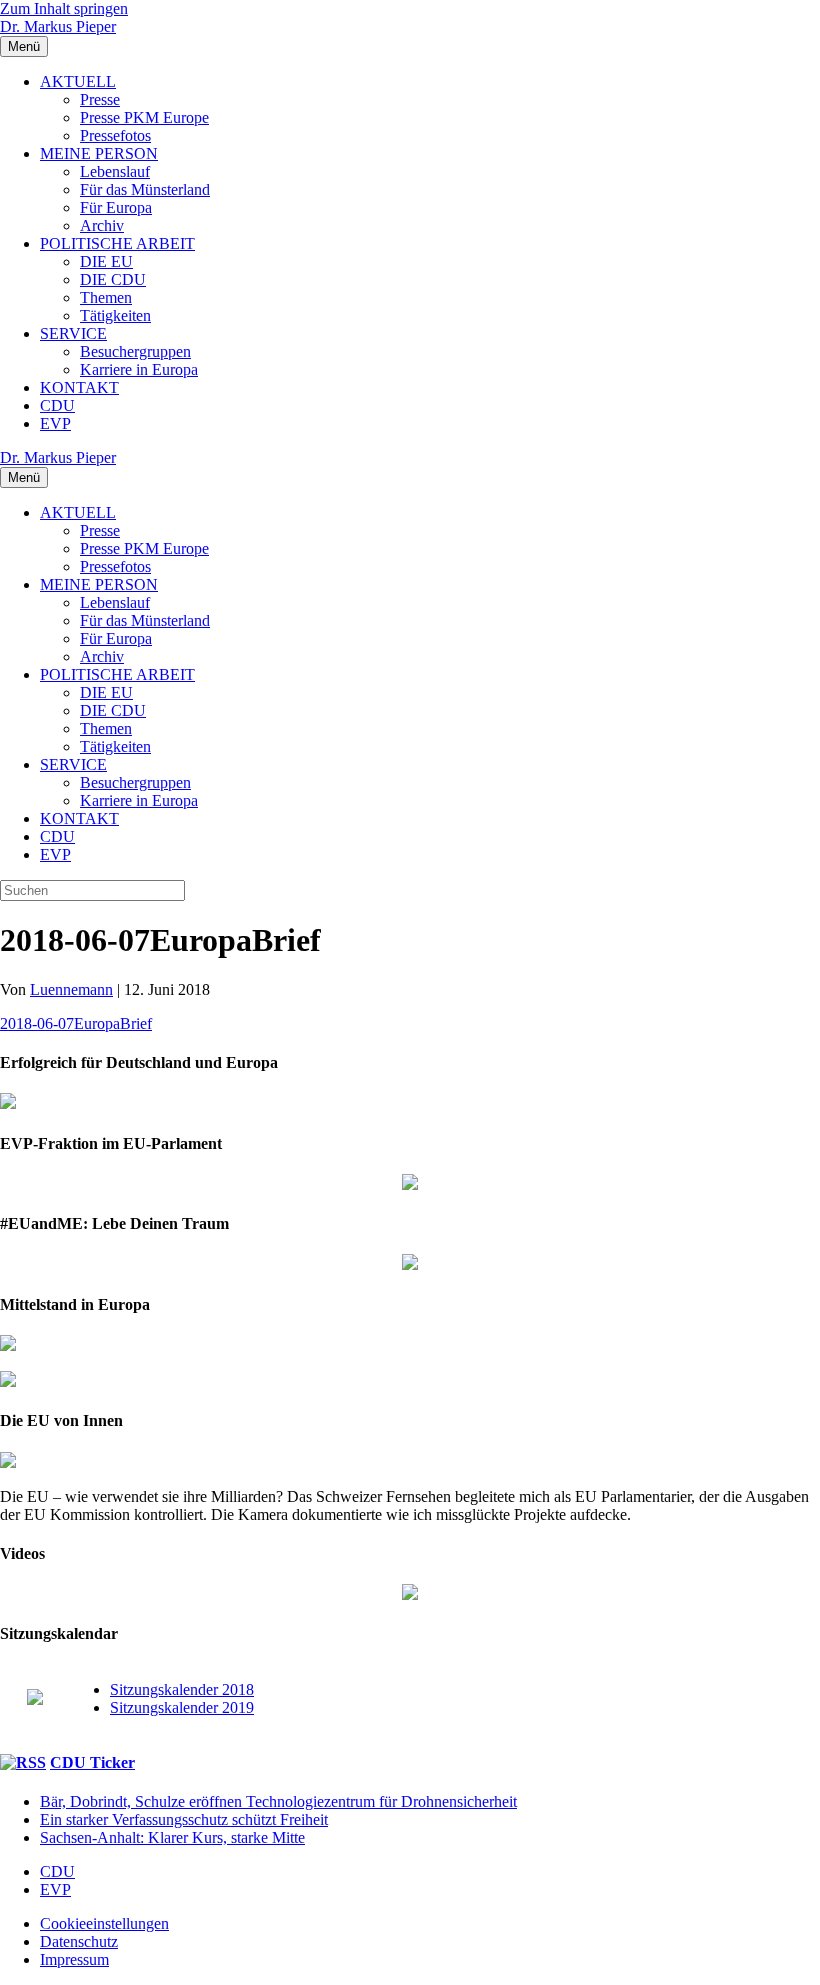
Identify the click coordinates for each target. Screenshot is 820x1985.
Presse (100, 99)
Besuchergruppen (135, 351)
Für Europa (116, 207)
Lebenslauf (115, 171)
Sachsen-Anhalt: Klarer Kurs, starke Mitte (172, 1837)
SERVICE (73, 333)
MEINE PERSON (99, 153)
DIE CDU (113, 279)
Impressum (74, 1959)
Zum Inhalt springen (64, 8)
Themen (106, 297)
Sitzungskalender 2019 (182, 1707)
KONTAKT (79, 387)
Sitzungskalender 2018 (182, 1689)
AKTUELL (78, 81)
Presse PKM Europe (144, 117)
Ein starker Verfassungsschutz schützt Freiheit (184, 1819)
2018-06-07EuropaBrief (76, 1023)
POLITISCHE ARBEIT (117, 243)
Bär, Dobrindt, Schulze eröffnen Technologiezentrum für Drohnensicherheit (278, 1801)
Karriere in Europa (139, 369)
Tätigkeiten (115, 315)
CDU (57, 405)
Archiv (102, 225)
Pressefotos (115, 135)
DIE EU (106, 261)
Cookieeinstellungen (104, 1923)
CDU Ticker (92, 1762)
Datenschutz (79, 1941)
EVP (55, 423)
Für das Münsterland (145, 189)
